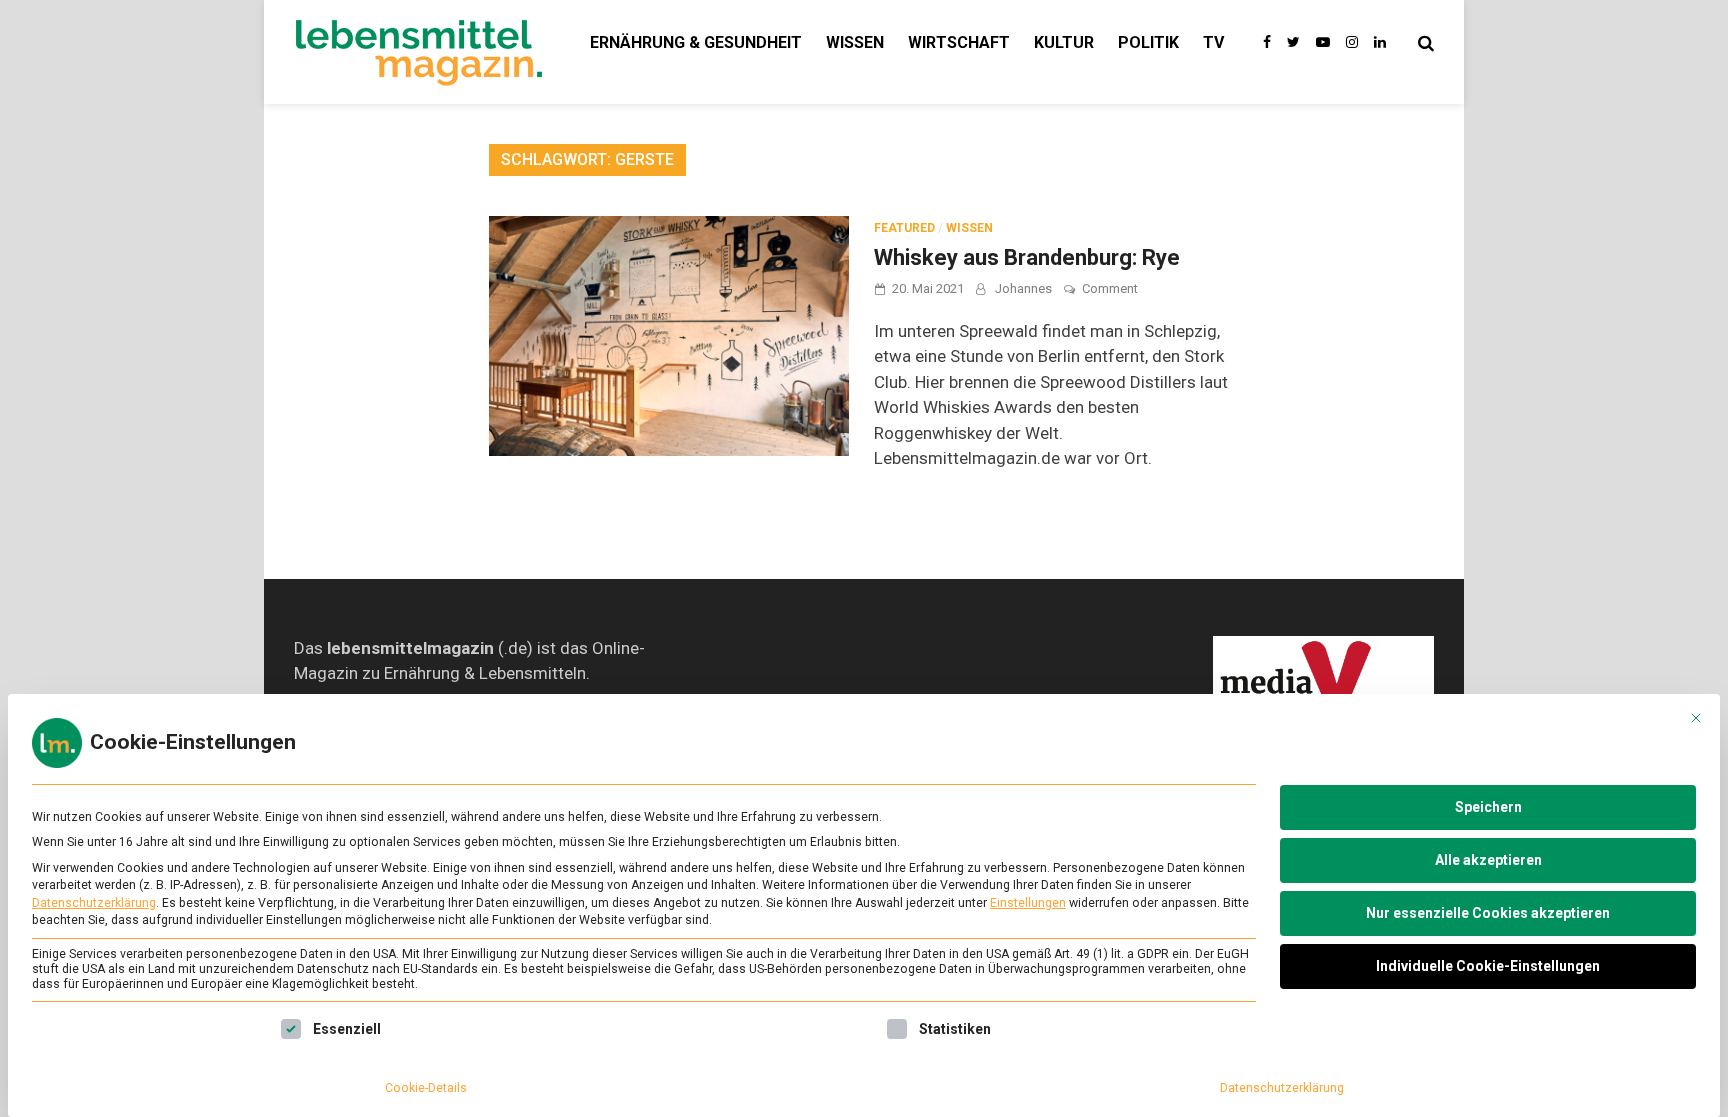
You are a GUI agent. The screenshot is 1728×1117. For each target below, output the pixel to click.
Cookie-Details (426, 1088)
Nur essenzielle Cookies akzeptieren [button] (1488, 913)
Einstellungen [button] (1028, 903)
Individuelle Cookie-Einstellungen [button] (1488, 966)
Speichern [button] (1488, 807)
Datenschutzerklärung (94, 903)
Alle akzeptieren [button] (1488, 860)
